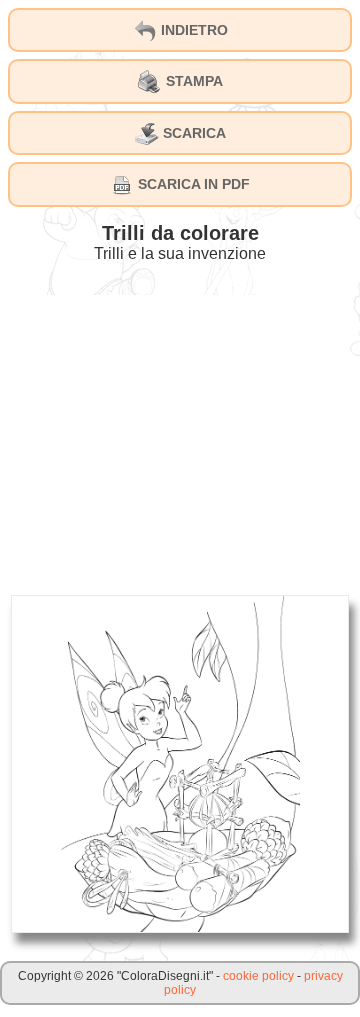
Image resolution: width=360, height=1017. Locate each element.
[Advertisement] (180, 435)
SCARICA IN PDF (192, 184)
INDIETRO (192, 30)
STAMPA (192, 81)
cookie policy (258, 976)
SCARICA (192, 133)
